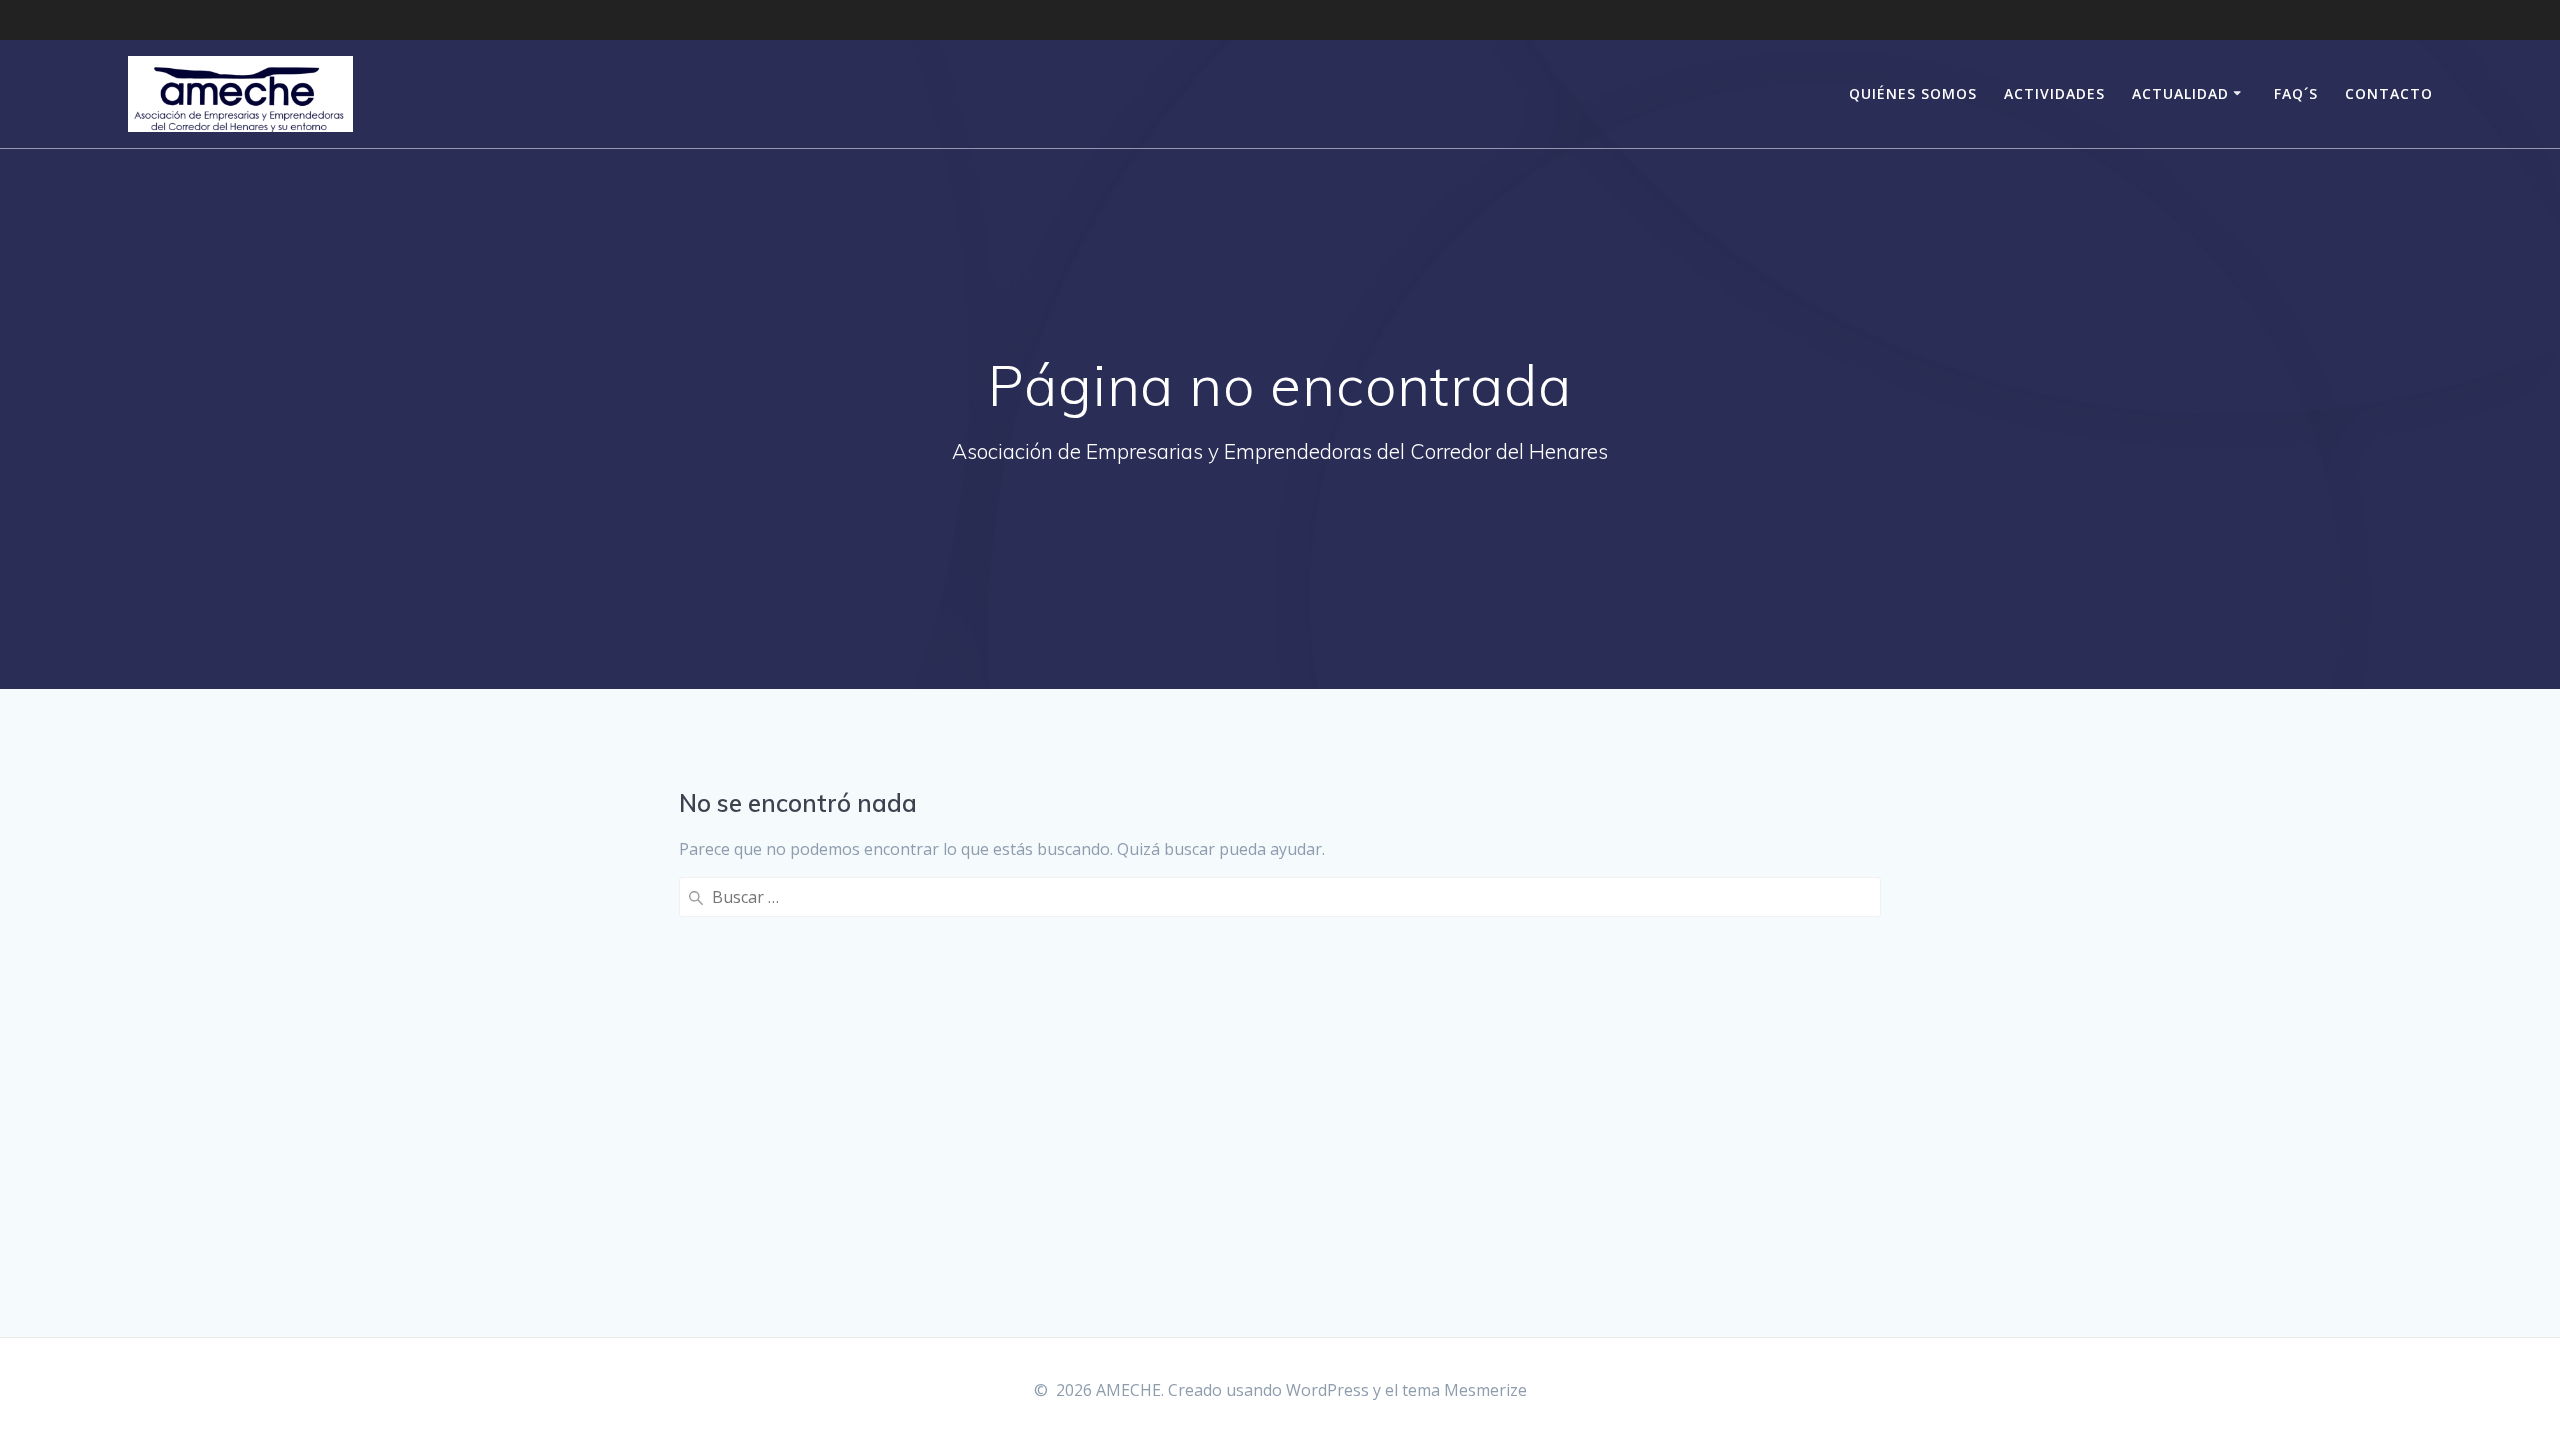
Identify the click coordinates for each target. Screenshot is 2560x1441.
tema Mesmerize (1464, 1390)
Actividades (2054, 93)
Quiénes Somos (1913, 93)
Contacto (2389, 93)
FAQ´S (2296, 93)
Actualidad (2180, 93)
